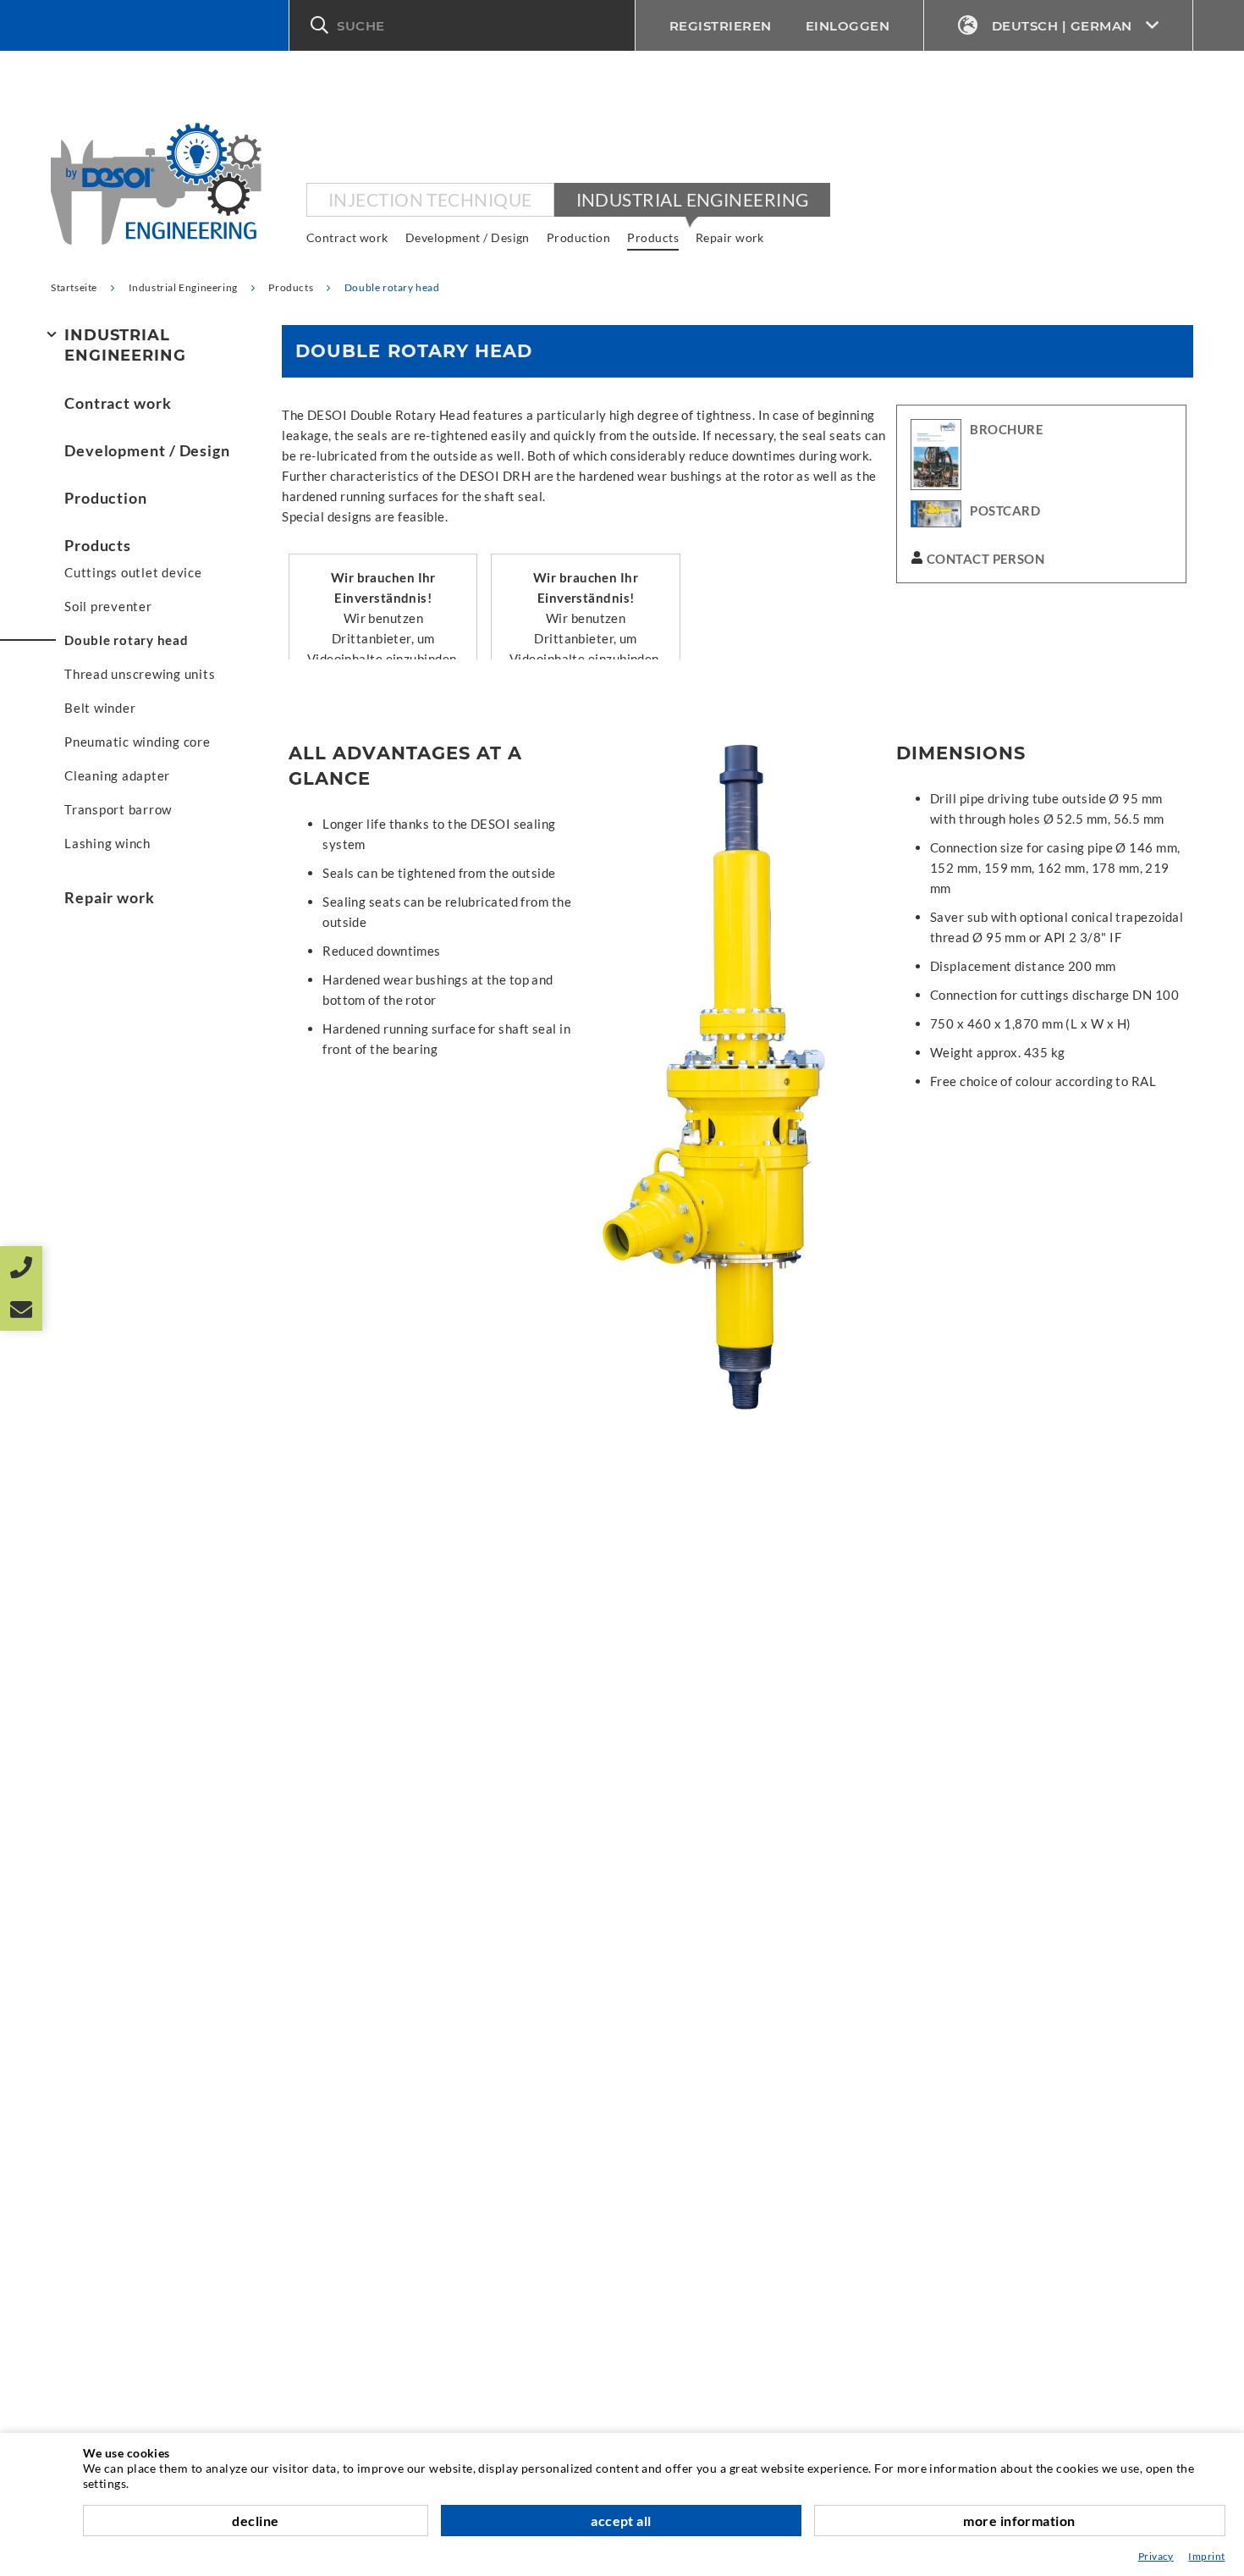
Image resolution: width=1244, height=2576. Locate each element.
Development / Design (468, 237)
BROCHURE (1007, 429)
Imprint (1206, 2556)
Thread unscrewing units (140, 674)
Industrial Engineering (693, 199)
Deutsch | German (1062, 26)
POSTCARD (1005, 510)
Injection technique (430, 199)
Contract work (347, 237)
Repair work (730, 237)
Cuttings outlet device (133, 572)
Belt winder (100, 708)
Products (653, 237)
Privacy (1156, 2556)
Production (579, 237)
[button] (462, 25)
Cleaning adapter (117, 775)
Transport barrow (118, 809)
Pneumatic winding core (138, 742)
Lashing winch (107, 843)
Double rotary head (127, 640)
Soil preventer (108, 606)
